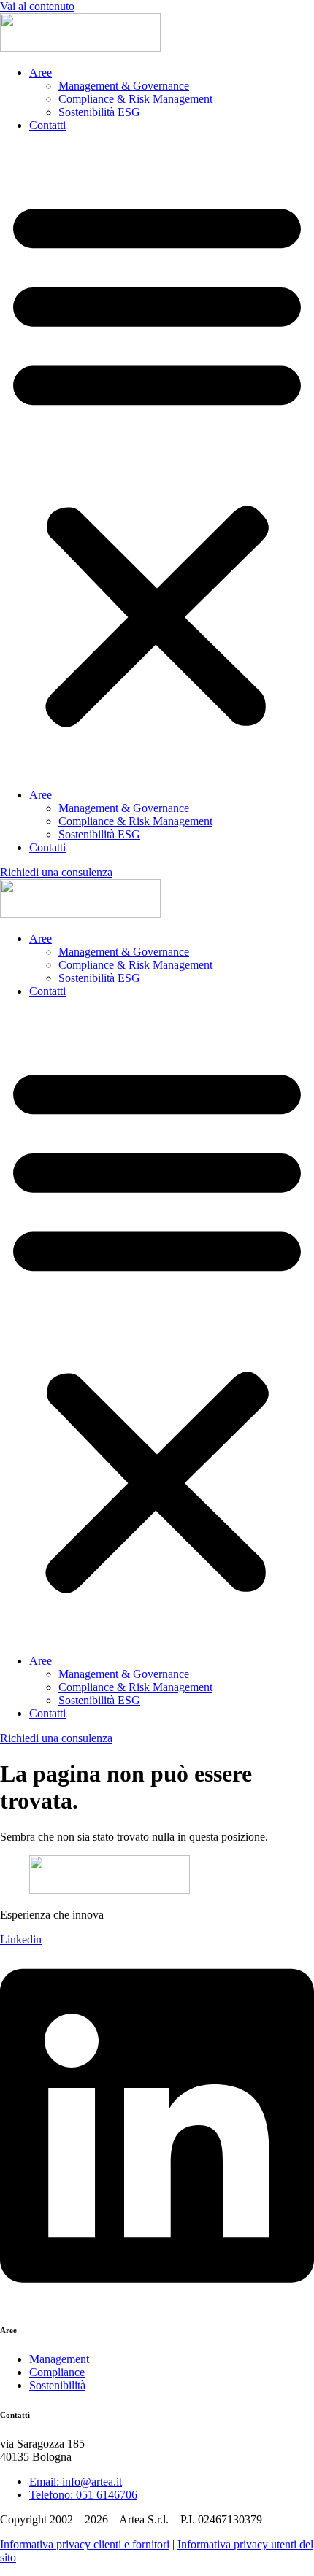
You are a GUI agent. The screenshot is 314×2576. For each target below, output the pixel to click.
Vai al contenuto (37, 6)
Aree (41, 73)
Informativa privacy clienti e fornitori (85, 2544)
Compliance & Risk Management (135, 99)
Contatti (47, 125)
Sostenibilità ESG (99, 112)
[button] (157, 460)
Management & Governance (124, 86)
